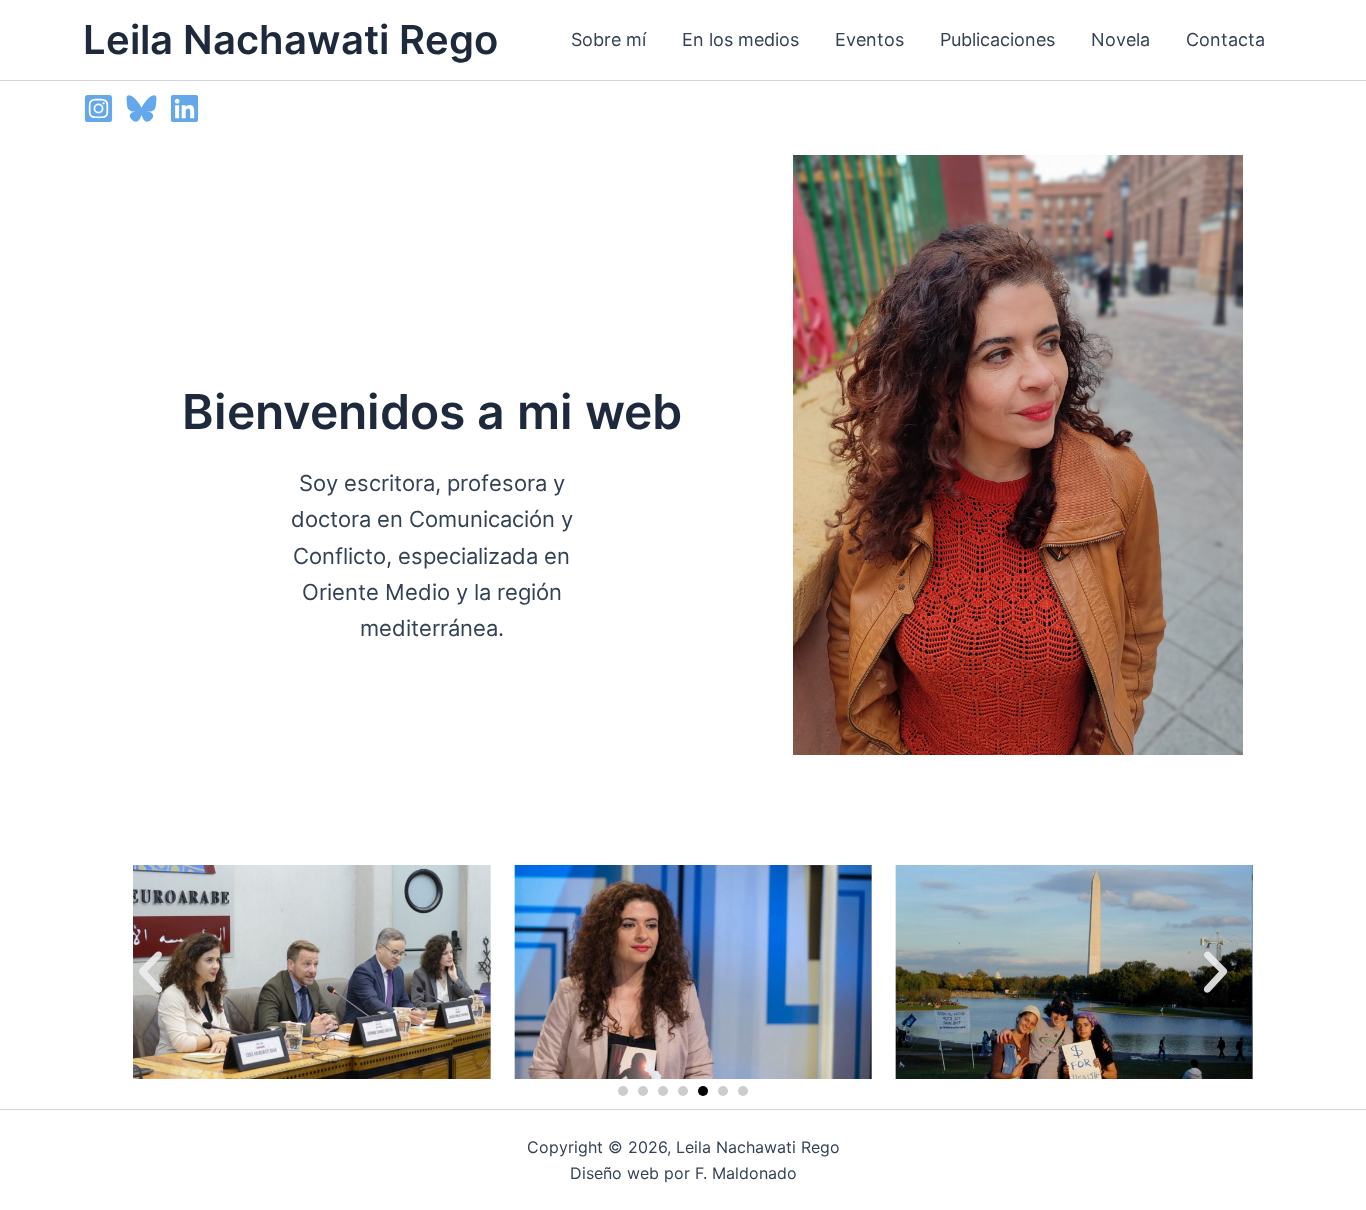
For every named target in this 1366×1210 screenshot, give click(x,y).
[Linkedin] (184, 108)
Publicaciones (997, 39)
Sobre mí (608, 39)
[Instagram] (98, 108)
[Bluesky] (141, 108)
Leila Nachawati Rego (290, 39)
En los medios (740, 39)
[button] (150, 971)
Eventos (869, 39)
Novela (1120, 39)
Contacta (1225, 39)
